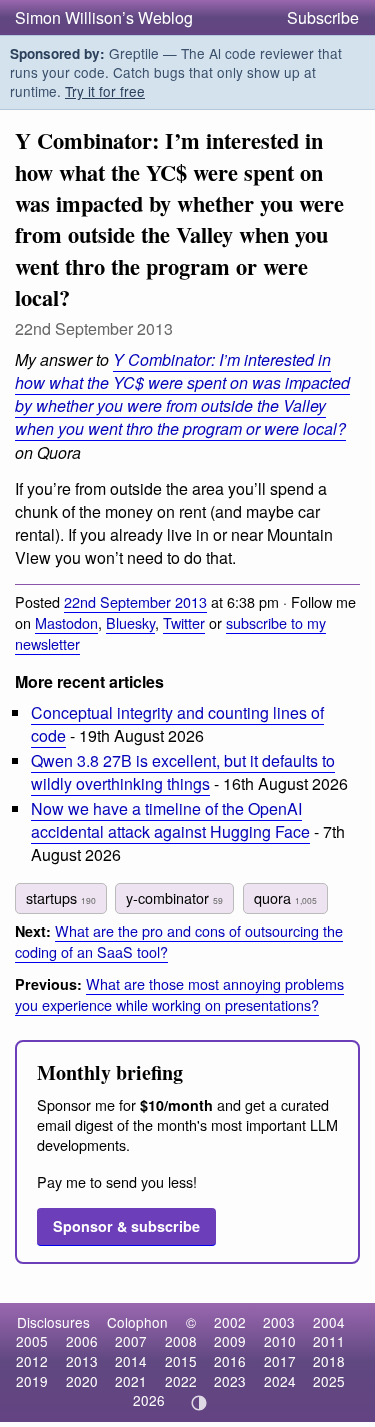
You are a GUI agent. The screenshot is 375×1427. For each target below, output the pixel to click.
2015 (181, 1361)
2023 (230, 1381)
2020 (82, 1381)
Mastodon (66, 622)
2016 (230, 1361)
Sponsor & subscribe (126, 1226)
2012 (32, 1361)
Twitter (184, 622)
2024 (280, 1381)
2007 (131, 1341)
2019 (32, 1381)
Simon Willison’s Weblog (104, 17)
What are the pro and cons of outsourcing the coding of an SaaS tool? (179, 941)
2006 (82, 1341)
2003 (279, 1322)
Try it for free (105, 91)
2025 (329, 1381)
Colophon (137, 1322)
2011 (329, 1341)
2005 (32, 1341)
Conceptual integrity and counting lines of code (177, 724)
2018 (329, 1361)
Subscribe (323, 17)
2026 (149, 1400)
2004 (329, 1322)
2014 (131, 1361)
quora (285, 897)
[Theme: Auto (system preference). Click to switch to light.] (198, 1403)
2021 (131, 1381)
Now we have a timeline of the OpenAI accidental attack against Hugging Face (170, 820)
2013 (82, 1361)
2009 (230, 1341)
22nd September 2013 (135, 601)
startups (61, 897)
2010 (280, 1341)
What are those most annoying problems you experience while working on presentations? (179, 994)
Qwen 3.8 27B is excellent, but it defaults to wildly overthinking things (183, 772)
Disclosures (53, 1322)
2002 (230, 1322)
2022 (181, 1381)
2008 (181, 1341)
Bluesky (130, 622)
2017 (280, 1361)
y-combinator (174, 897)
